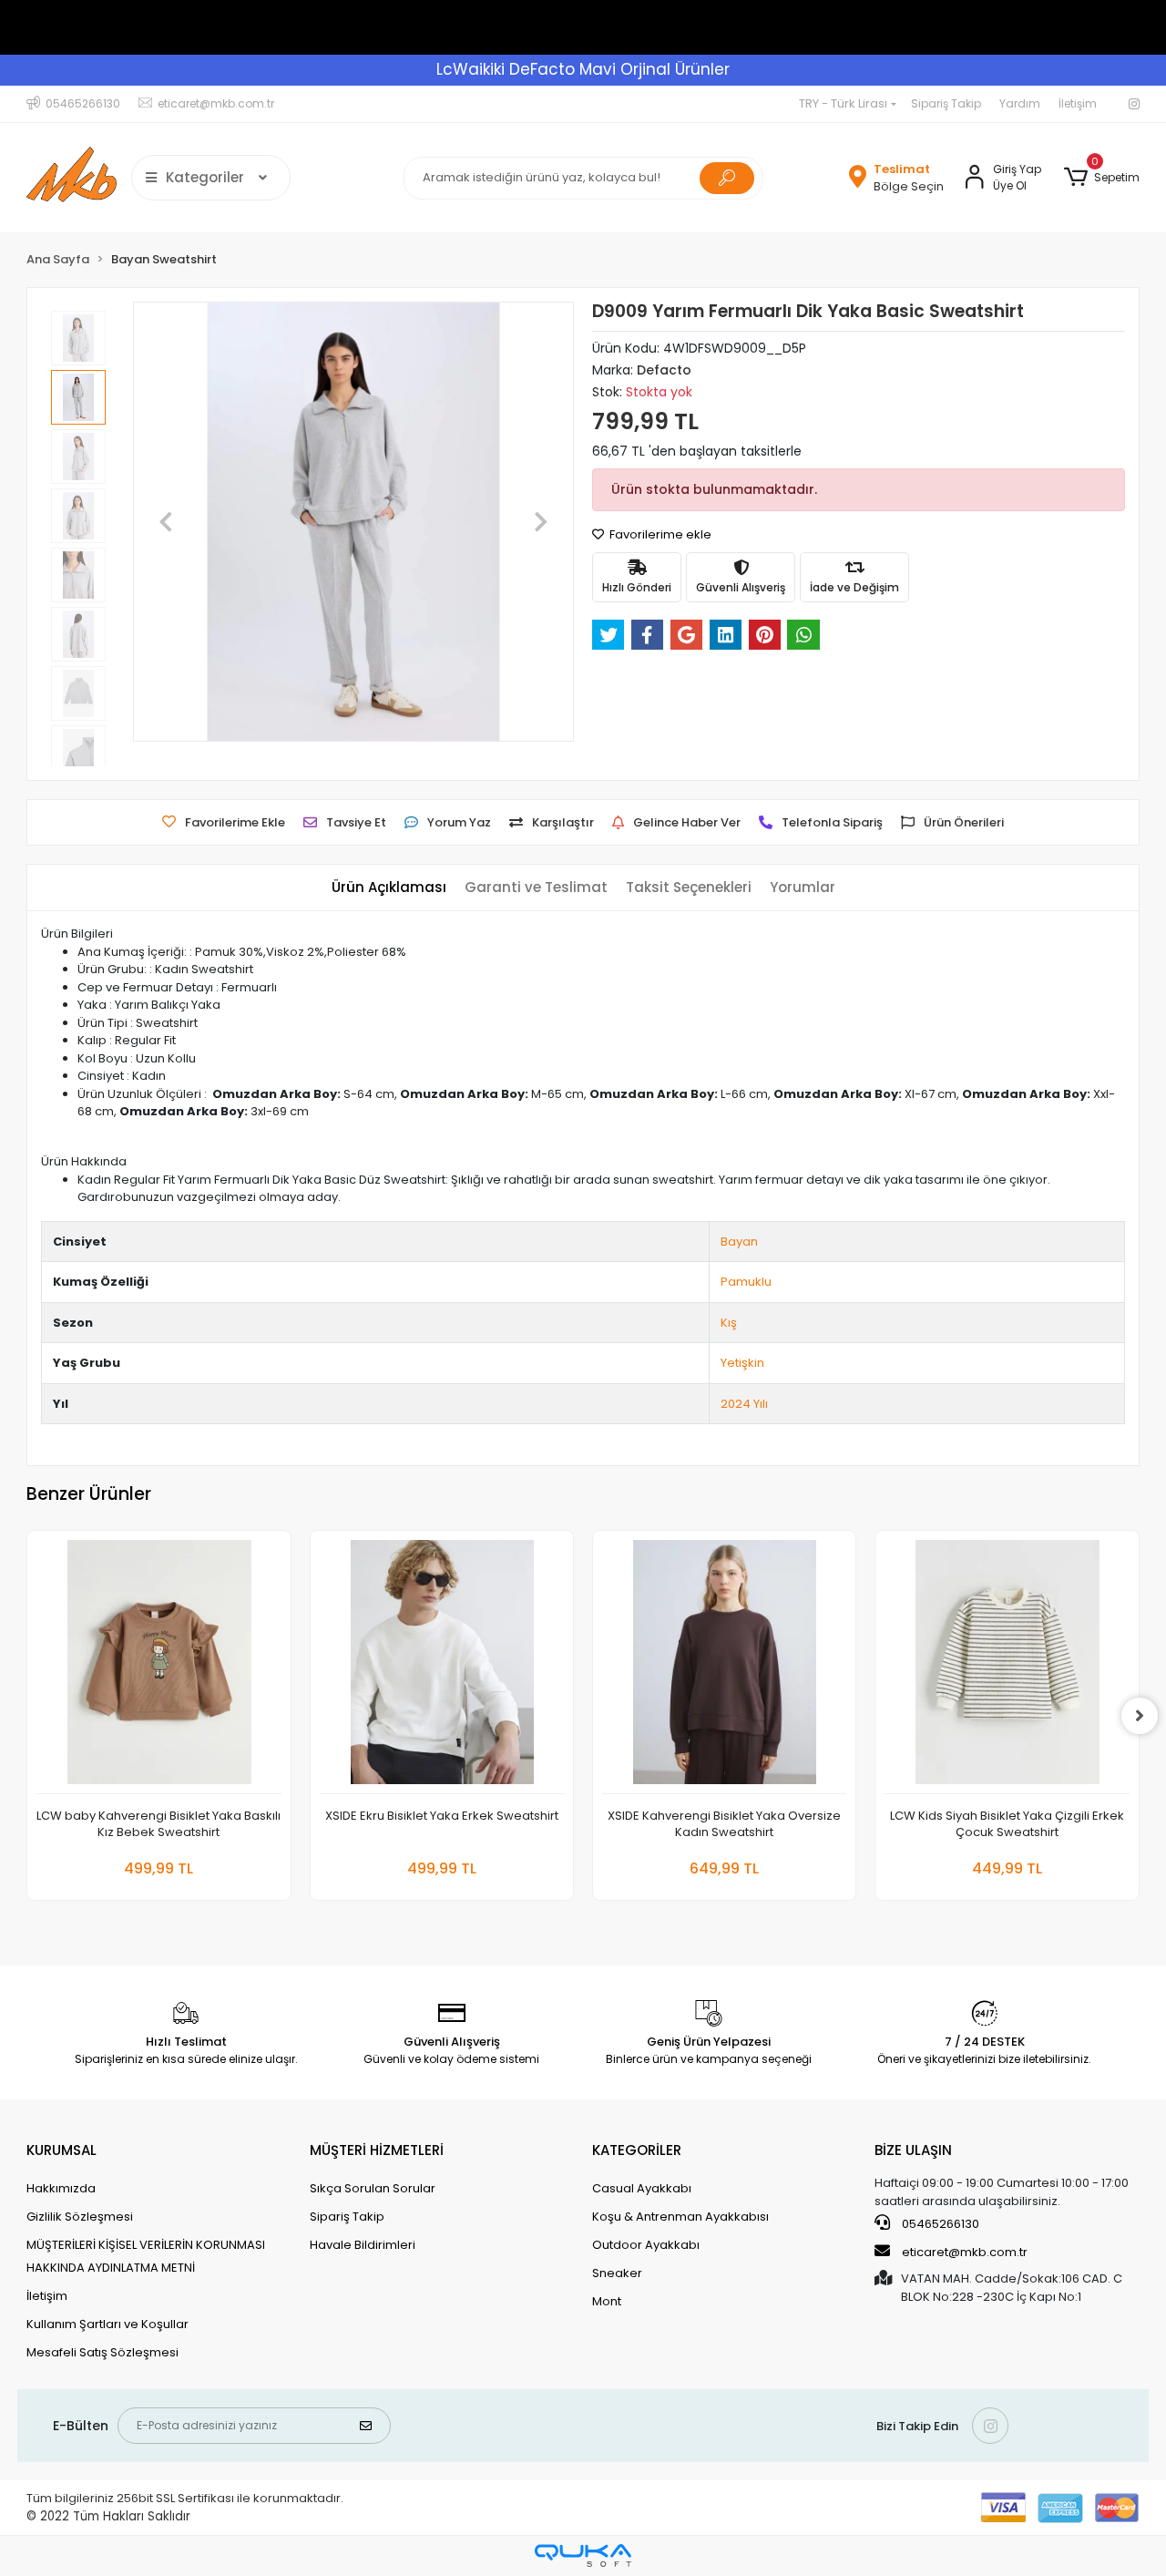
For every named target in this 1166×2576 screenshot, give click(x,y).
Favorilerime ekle (659, 534)
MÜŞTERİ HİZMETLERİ (377, 2150)
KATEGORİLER (637, 2150)
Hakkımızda (61, 2188)
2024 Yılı (744, 1404)
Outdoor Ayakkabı (646, 2245)
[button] (1101, 178)
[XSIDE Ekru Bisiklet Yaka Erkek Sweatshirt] (442, 1667)
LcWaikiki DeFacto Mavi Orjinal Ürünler (583, 69)
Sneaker (617, 2273)
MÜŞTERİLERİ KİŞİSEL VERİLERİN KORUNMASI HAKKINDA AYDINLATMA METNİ (146, 2256)
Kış (729, 1323)
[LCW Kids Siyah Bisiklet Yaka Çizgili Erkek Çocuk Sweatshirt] (1007, 1667)
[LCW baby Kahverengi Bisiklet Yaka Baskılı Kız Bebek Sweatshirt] (159, 1667)
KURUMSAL (61, 2150)
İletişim (1078, 103)
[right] (1140, 1716)
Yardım (1020, 103)
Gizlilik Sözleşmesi (80, 2217)
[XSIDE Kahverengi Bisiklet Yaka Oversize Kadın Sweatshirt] (724, 1667)
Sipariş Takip (946, 103)
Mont (607, 2301)
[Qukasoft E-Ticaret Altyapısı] (583, 2555)
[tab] (389, 888)
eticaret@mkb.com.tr (963, 2252)
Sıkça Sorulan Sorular (373, 2188)
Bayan (739, 1242)
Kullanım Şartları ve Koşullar (107, 2324)
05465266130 (939, 2224)
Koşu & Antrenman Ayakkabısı (680, 2217)
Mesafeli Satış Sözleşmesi (102, 2352)
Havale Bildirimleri (363, 2245)
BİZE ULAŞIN (913, 2150)
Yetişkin (742, 1363)
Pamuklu (746, 1282)
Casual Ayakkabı (642, 2188)
